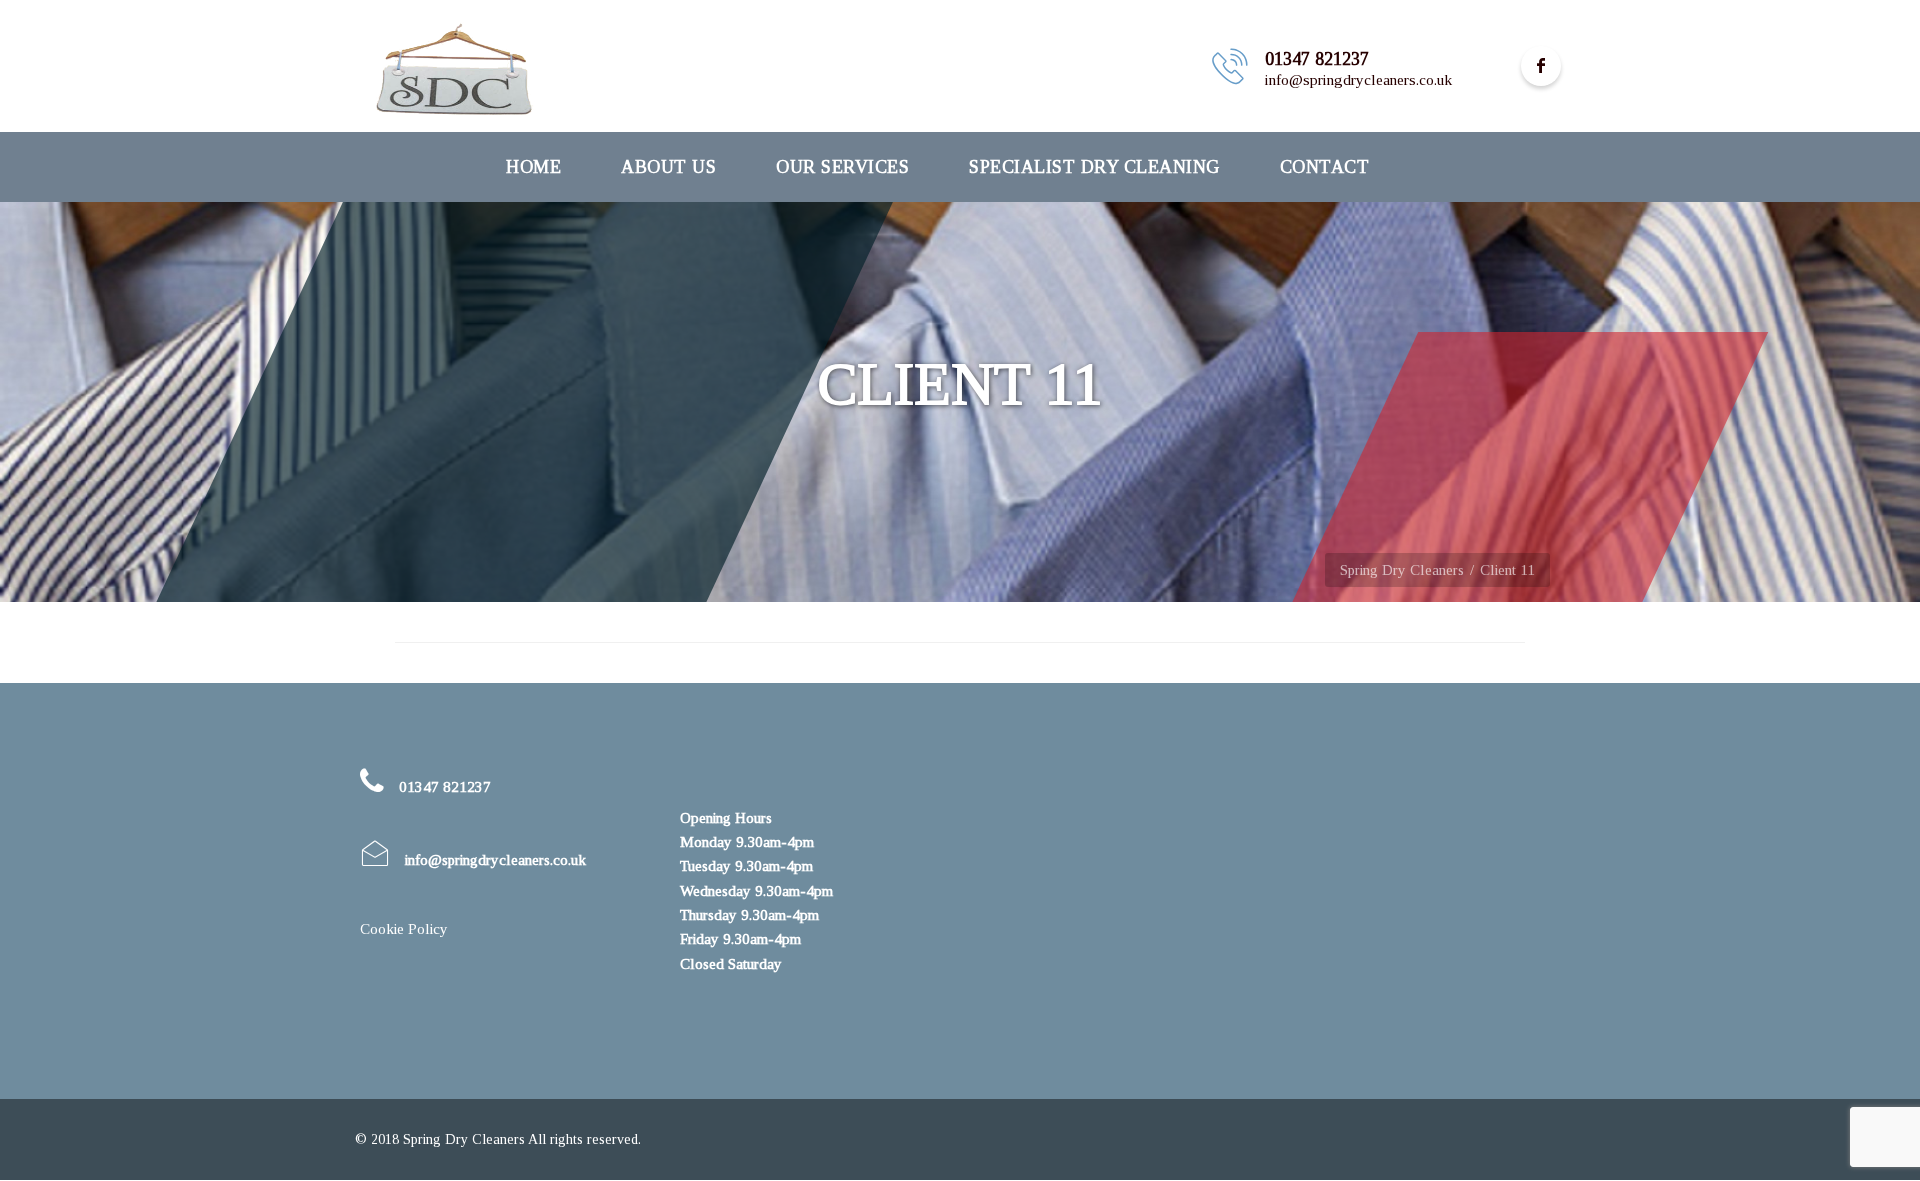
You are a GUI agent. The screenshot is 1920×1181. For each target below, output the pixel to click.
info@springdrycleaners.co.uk (495, 860)
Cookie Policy (404, 928)
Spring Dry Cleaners (1402, 570)
